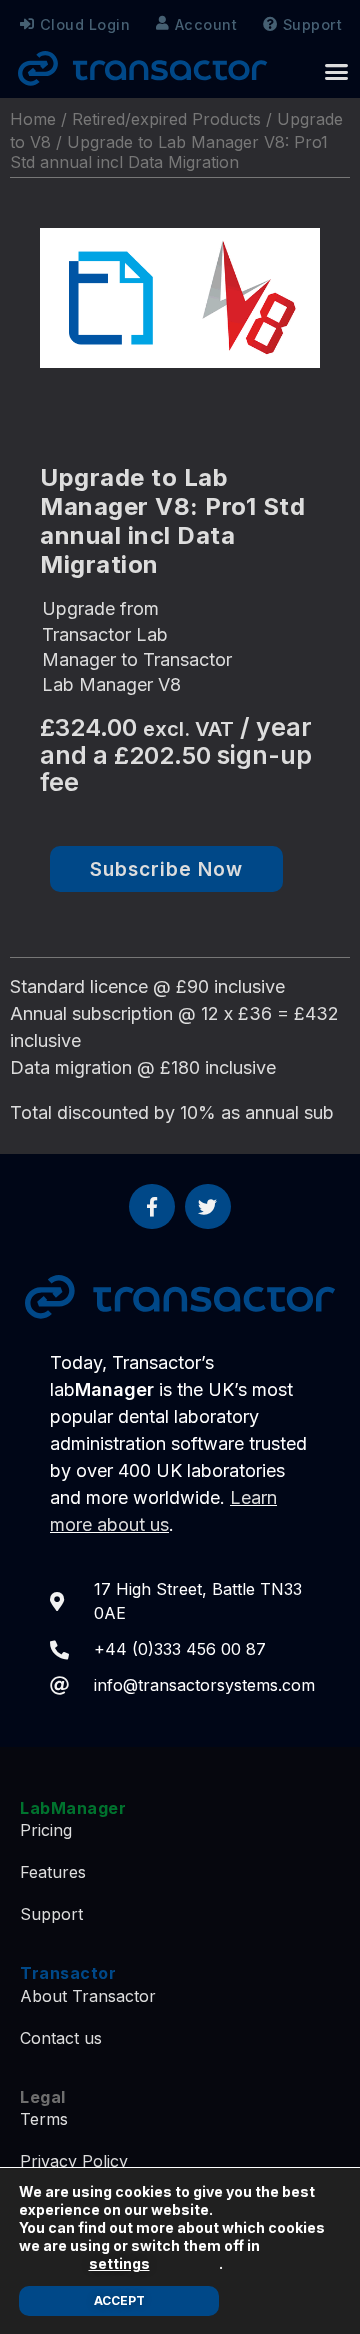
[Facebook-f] (152, 1207)
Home (33, 119)
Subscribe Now (166, 869)
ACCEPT (119, 2300)
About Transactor (88, 1996)
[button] (337, 72)
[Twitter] (208, 1207)
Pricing (46, 1830)
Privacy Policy (74, 2161)
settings (119, 2263)
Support (313, 24)
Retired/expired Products (166, 119)
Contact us (61, 2038)
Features (53, 1872)
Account (206, 24)
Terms (44, 2119)
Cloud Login (85, 24)
